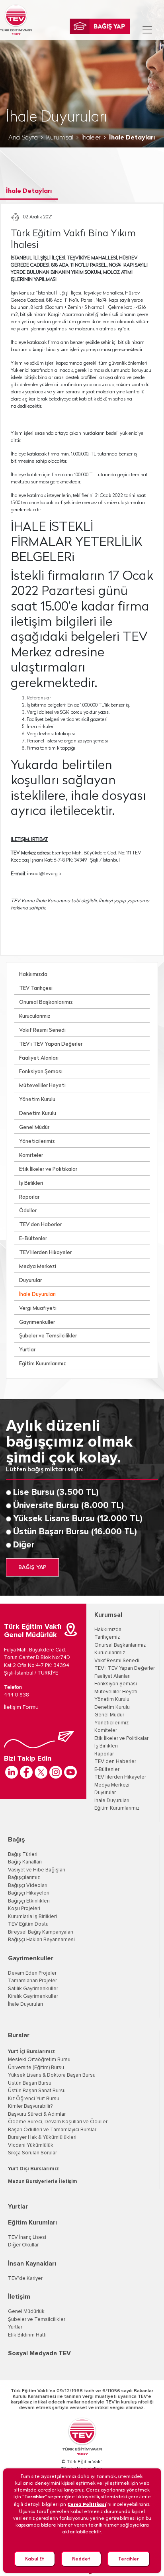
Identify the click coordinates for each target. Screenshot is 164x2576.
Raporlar (29, 1197)
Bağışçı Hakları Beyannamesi (41, 1940)
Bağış (17, 1840)
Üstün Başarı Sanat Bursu (37, 2091)
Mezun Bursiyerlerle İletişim (43, 2182)
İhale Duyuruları (37, 1295)
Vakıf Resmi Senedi (42, 1030)
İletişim (19, 2297)
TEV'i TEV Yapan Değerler (125, 1668)
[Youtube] (70, 1772)
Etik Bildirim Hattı (27, 2335)
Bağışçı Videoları (28, 1886)
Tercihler (129, 2559)
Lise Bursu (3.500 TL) (56, 1492)
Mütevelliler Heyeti (42, 1086)
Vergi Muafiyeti (38, 1309)
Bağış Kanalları (25, 1862)
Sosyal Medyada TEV (39, 2353)
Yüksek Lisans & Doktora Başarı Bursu (52, 2075)
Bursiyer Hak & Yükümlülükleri (42, 2137)
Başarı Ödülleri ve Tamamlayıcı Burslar (52, 2130)
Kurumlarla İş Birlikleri (32, 1917)
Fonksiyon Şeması (41, 1072)
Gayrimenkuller (37, 1322)
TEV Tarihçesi (36, 989)
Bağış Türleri (23, 1854)
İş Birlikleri (31, 1183)
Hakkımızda (33, 975)
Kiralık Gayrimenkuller (33, 1996)
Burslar (19, 2035)
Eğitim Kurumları (32, 2223)
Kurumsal (60, 138)
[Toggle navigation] (147, 30)
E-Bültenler (33, 1239)
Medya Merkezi (38, 1267)
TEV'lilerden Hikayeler (45, 1253)
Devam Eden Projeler (32, 1973)
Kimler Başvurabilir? (30, 2106)
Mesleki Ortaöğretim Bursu (39, 2060)
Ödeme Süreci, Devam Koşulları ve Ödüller (58, 2122)
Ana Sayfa (23, 138)
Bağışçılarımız (24, 1878)
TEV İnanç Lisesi (27, 2237)
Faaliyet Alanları (39, 1058)
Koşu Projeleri (24, 1909)
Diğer (24, 1545)
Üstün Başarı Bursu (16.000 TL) (75, 1532)
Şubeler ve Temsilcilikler (48, 1336)
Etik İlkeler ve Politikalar (48, 1169)
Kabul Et (35, 2559)
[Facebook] (26, 1772)
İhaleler (91, 138)
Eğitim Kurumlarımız (43, 1364)
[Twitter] (41, 1772)
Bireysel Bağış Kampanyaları (41, 1932)
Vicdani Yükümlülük (31, 2145)
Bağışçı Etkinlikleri (29, 1901)
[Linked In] (12, 1772)
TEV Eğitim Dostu (28, 1924)
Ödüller (28, 1211)
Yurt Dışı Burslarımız (33, 2169)
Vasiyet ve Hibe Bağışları (37, 1870)
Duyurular (30, 1281)
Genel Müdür (34, 1128)
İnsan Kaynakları (32, 2264)
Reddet (81, 2559)
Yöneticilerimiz (37, 1142)
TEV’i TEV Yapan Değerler (51, 1044)
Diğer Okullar (23, 2245)
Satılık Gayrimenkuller (33, 1989)
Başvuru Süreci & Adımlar (37, 2114)
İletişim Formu (21, 1707)
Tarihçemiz (107, 1637)
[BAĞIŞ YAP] (100, 26)
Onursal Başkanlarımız (46, 1002)
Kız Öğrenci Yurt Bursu (34, 2099)
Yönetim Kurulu (37, 1100)
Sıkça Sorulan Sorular (32, 2153)
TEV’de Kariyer (25, 2279)
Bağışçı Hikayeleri (29, 1893)
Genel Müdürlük (26, 2312)
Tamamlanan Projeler (32, 1981)
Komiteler (31, 1155)
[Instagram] (56, 1772)
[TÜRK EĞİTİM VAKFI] (16, 20)
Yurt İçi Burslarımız (31, 2052)
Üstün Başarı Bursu (30, 2083)
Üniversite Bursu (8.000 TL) (68, 1506)
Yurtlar (27, 1350)
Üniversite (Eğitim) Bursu (36, 2068)
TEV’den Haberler (40, 1225)
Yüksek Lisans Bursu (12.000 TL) (78, 1519)
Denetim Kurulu (38, 1114)
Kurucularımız (35, 1016)
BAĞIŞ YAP (32, 1567)
